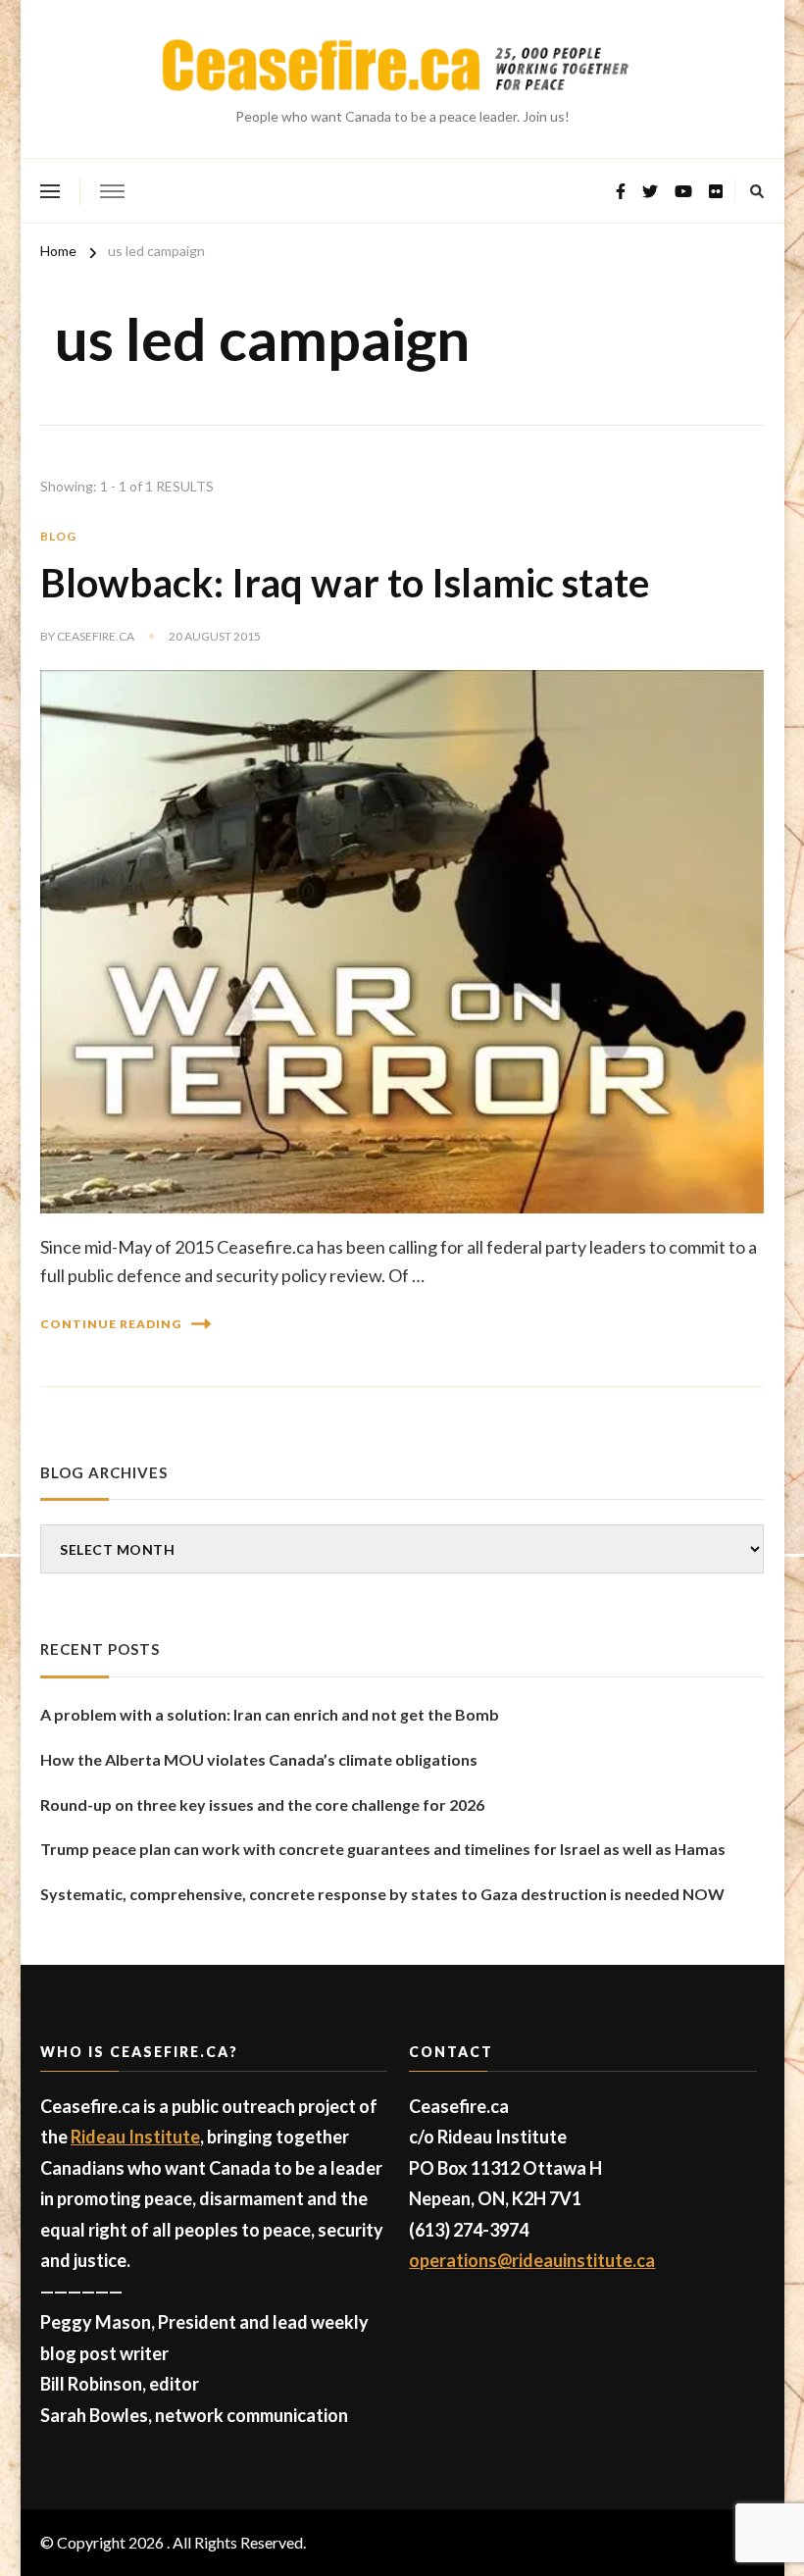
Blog (58, 536)
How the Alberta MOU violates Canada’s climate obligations (259, 1759)
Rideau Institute (135, 2137)
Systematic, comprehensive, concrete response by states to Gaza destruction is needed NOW (382, 1894)
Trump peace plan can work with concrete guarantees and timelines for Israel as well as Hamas (383, 1849)
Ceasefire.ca (96, 636)
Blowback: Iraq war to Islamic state (345, 583)
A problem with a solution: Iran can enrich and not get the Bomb (270, 1714)
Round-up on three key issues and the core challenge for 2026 (262, 1804)
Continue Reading (111, 1324)
